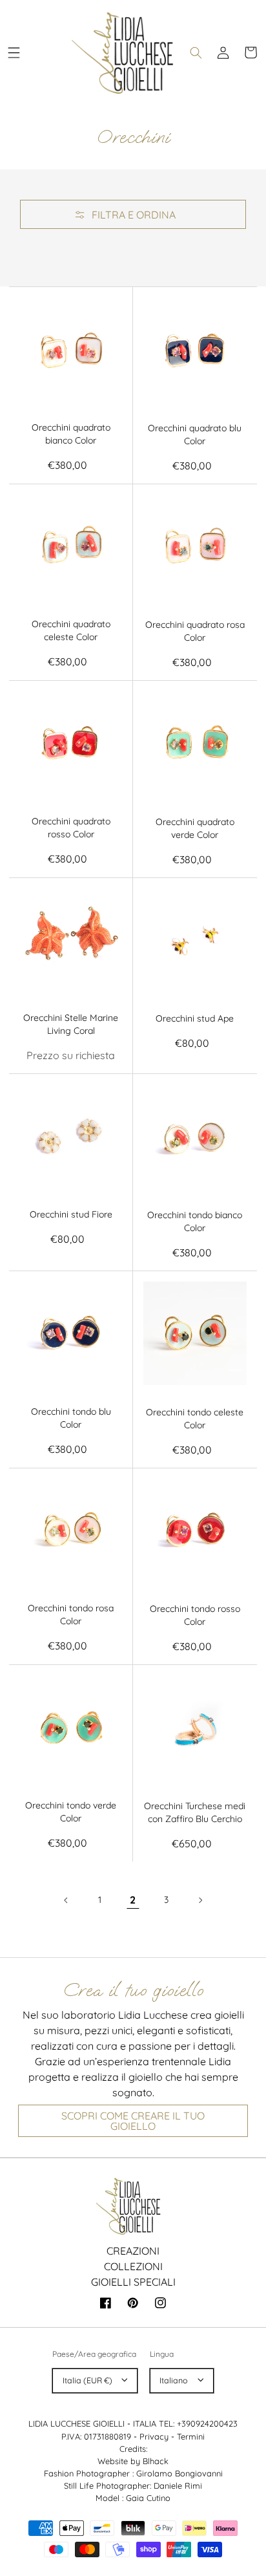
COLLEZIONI (133, 2266)
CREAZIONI (133, 2251)
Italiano (174, 2380)
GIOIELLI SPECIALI (133, 2282)
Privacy (154, 2436)
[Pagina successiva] (200, 1900)
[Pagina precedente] (66, 1900)
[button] (14, 52)
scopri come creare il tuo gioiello (133, 2121)
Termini (191, 2436)
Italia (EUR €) (87, 2380)
